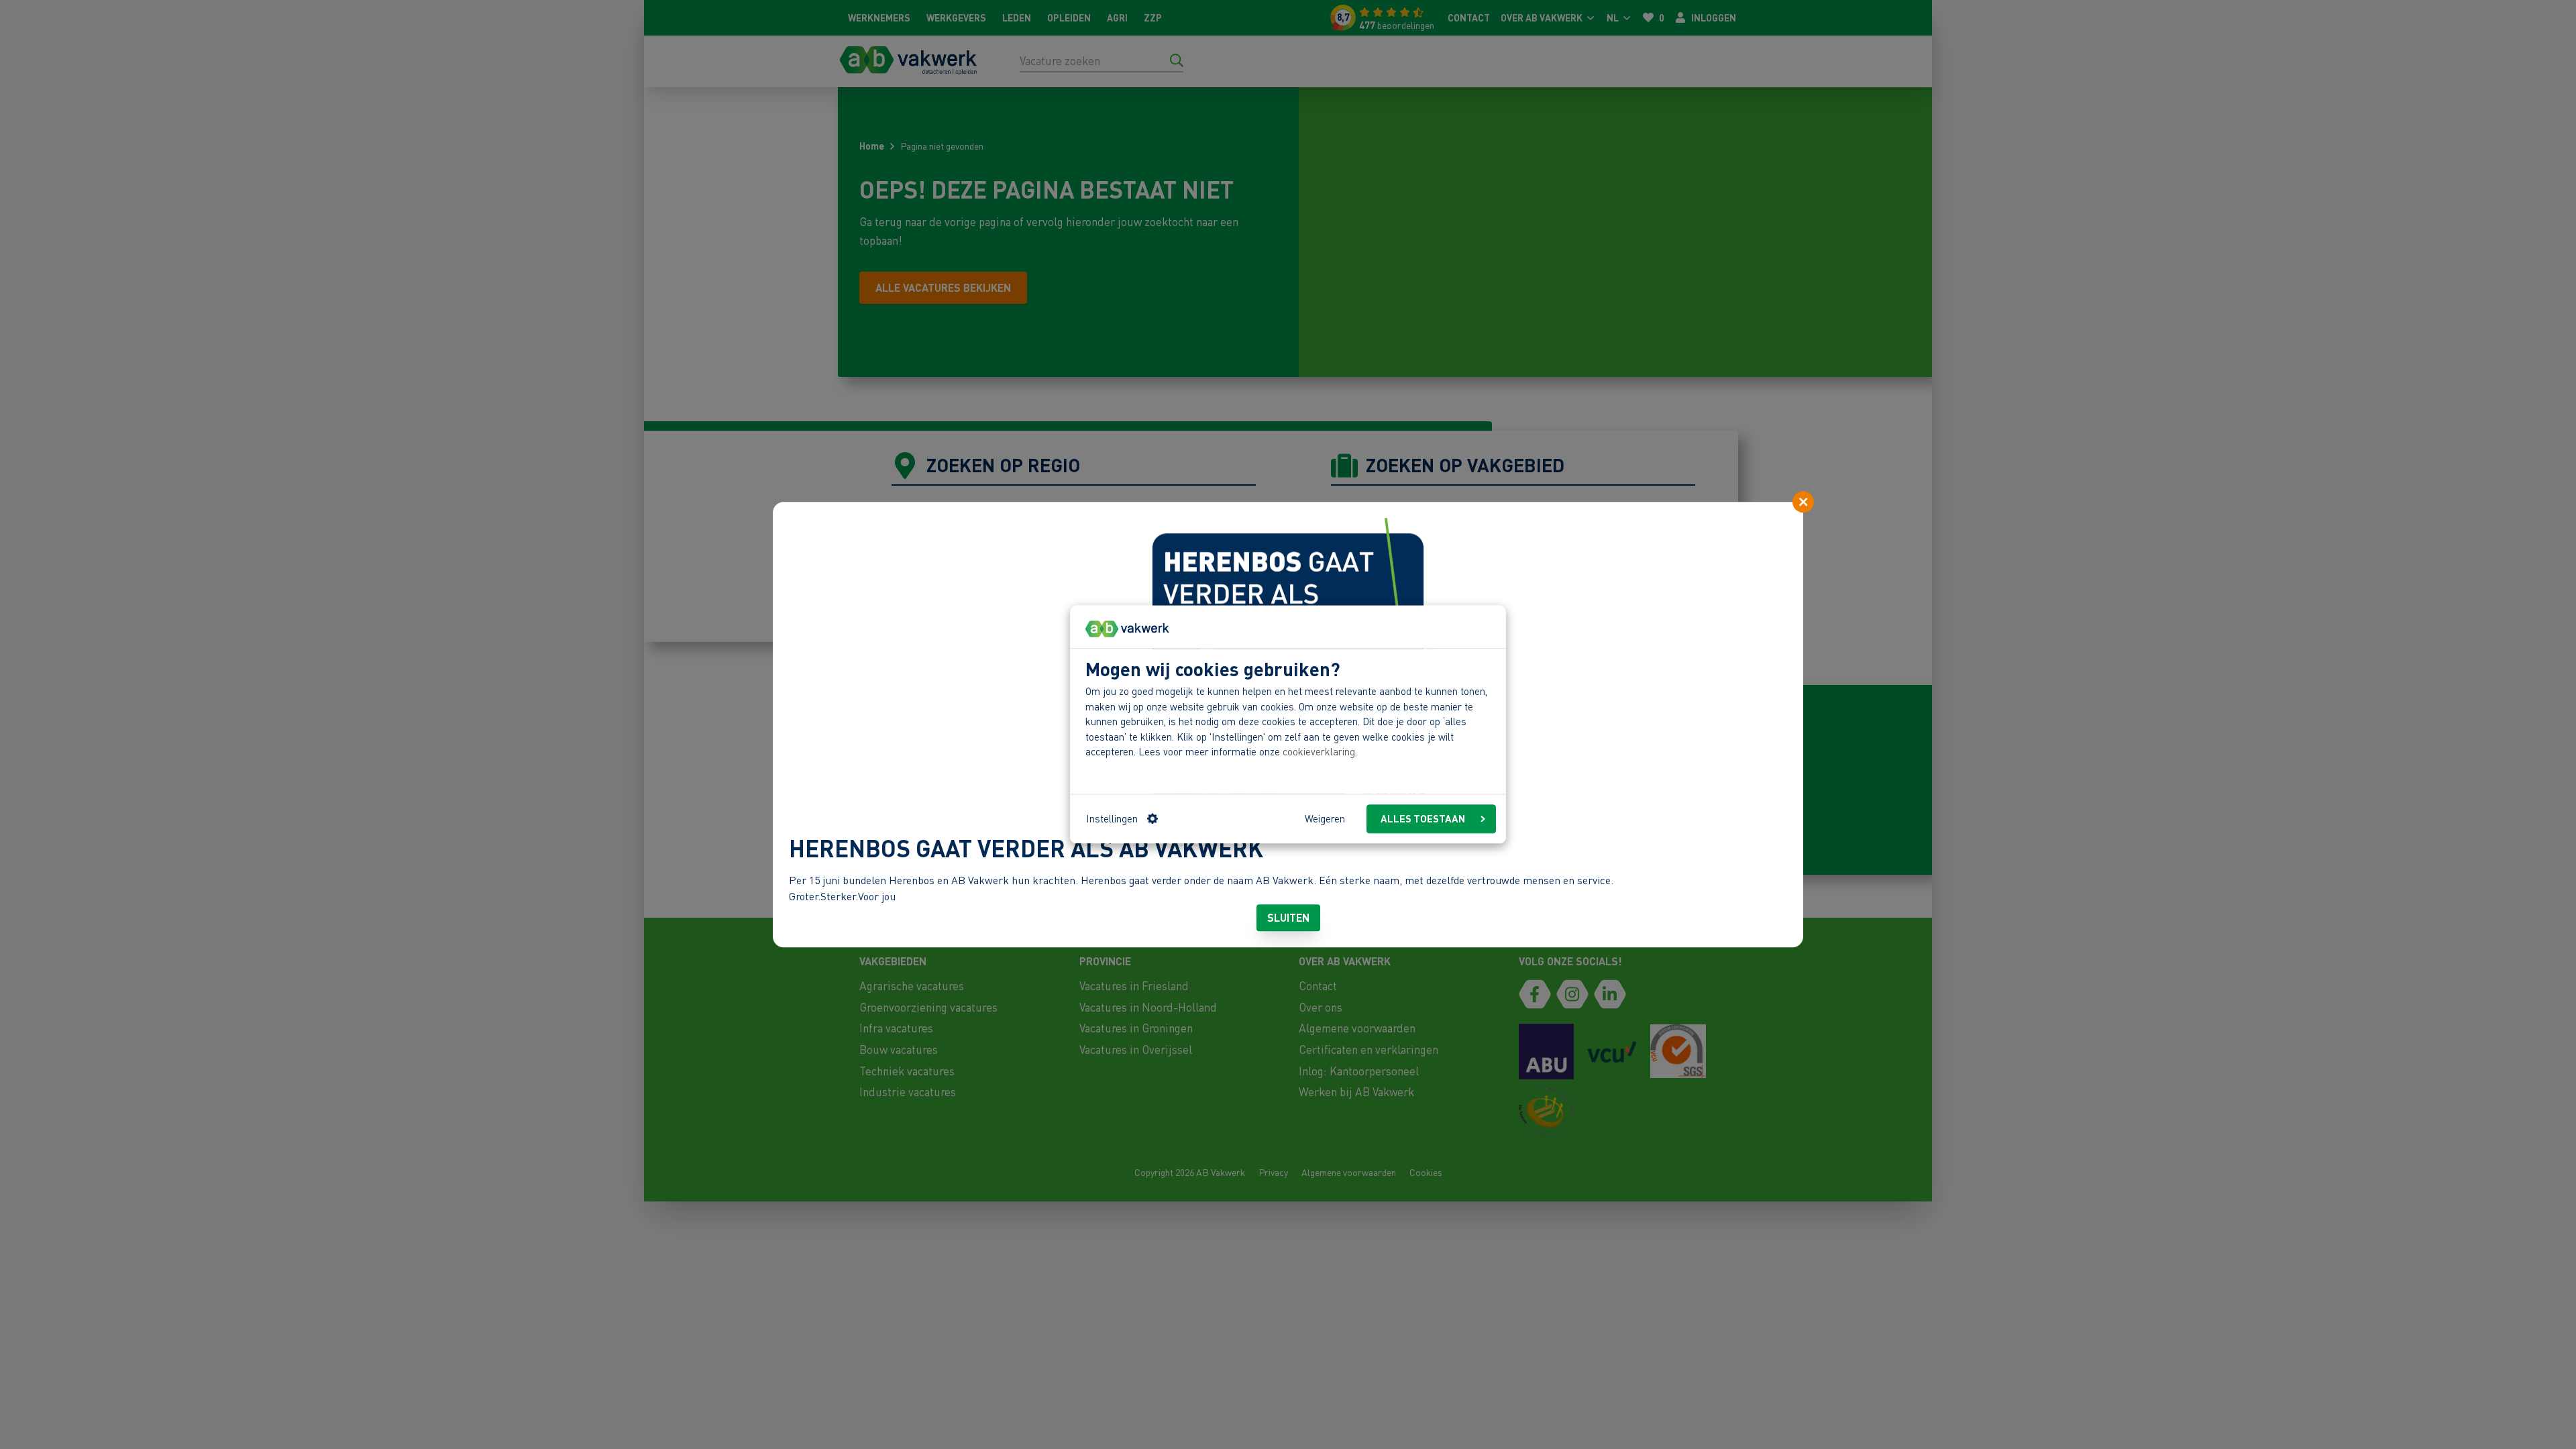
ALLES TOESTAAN (1423, 819)
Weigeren (1325, 819)
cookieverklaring (1319, 752)
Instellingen (1112, 819)
